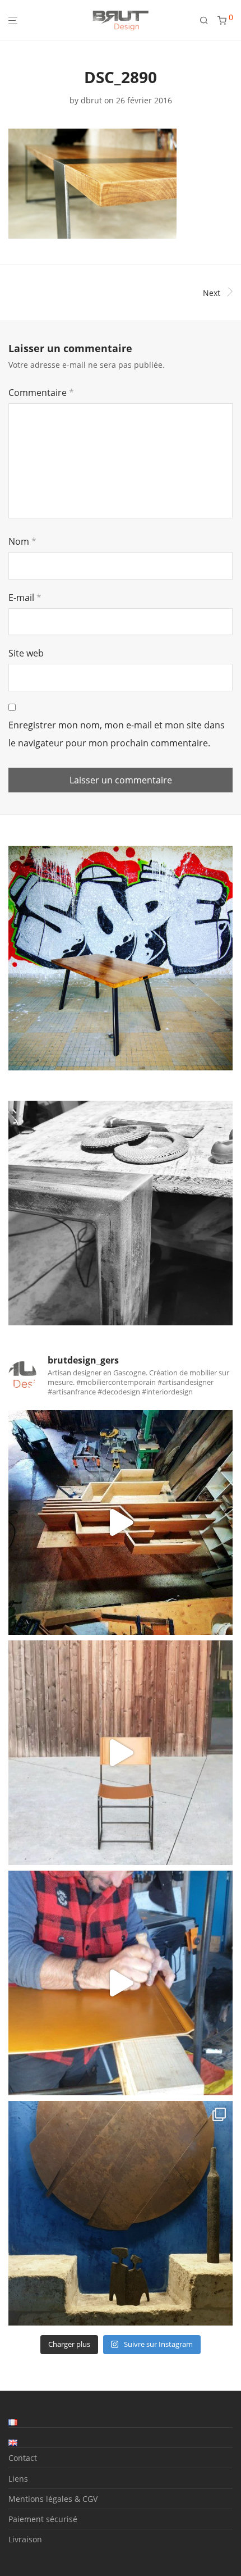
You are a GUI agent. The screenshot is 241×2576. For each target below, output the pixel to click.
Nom (22, 541)
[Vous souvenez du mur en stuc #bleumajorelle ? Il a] (121, 2213)
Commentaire (41, 393)
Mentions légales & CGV (53, 2499)
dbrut (91, 100)
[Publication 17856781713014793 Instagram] (121, 1522)
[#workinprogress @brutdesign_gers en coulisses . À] (121, 1983)
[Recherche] (208, 20)
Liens (18, 2479)
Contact (23, 2458)
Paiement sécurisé (43, 2519)
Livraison (25, 2539)
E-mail (25, 598)
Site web (26, 653)
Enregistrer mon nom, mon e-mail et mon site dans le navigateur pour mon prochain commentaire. (117, 734)
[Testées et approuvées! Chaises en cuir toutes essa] (121, 1753)
